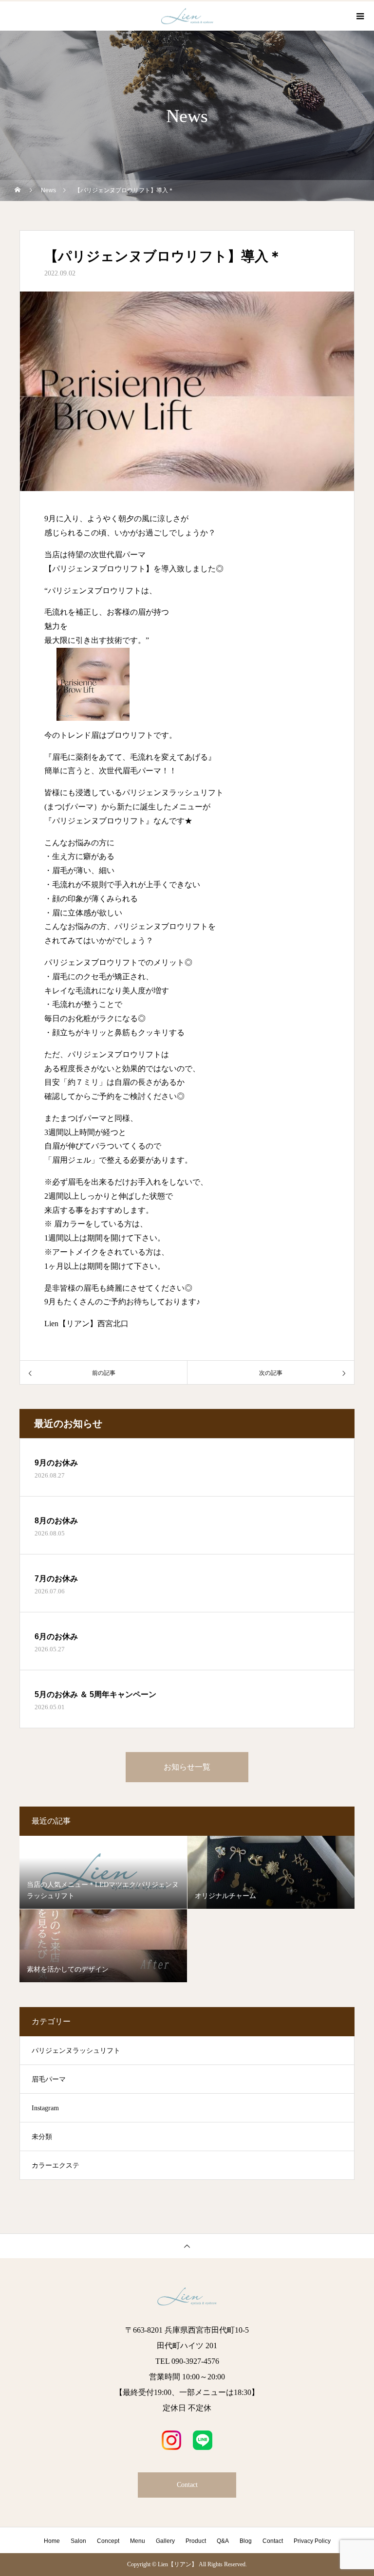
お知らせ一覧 (187, 1767)
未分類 (42, 2137)
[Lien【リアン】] (187, 2296)
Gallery (165, 2541)
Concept (108, 2541)
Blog (246, 2541)
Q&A (223, 2541)
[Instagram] (171, 2440)
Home (52, 2541)
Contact (187, 2485)
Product (196, 2541)
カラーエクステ (56, 2165)
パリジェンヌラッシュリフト (76, 2051)
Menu (138, 2541)
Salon (78, 2541)
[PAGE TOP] (187, 2246)
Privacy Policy (312, 2541)
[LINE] (203, 2440)
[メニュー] (359, 16)
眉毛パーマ (49, 2079)
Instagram (45, 2108)
